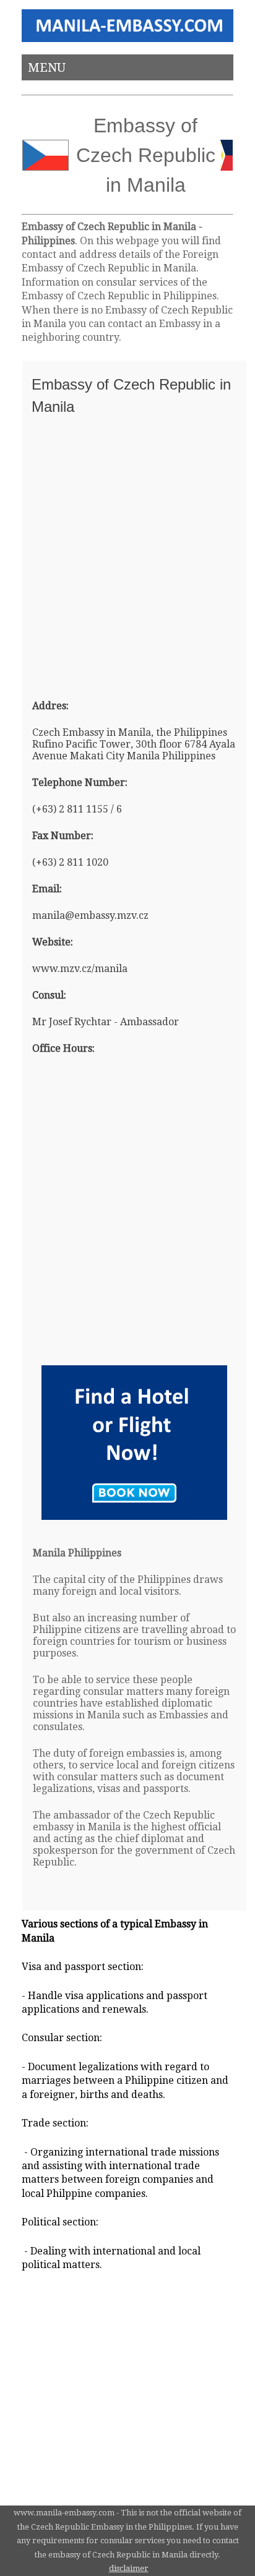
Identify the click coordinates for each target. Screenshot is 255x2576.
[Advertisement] (127, 552)
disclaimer (129, 2568)
